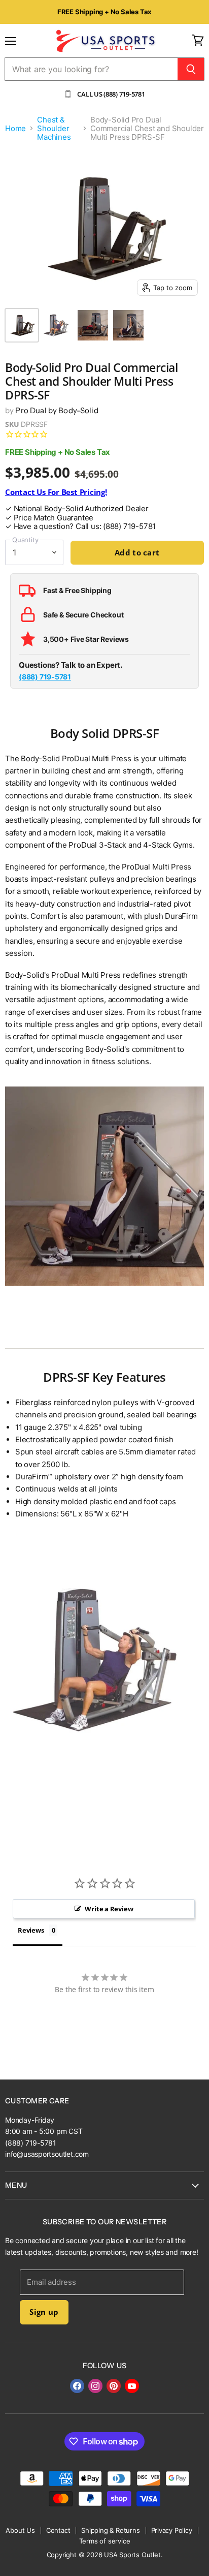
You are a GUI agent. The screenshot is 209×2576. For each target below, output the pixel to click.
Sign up (44, 2312)
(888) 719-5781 (45, 677)
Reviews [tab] (31, 1930)
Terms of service (105, 2541)
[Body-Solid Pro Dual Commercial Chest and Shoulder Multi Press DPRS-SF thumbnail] (22, 325)
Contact (58, 2530)
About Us (20, 2530)
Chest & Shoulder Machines (54, 129)
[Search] (191, 69)
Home (15, 128)
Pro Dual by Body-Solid (57, 410)
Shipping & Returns (110, 2530)
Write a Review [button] (109, 1909)
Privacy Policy (172, 2530)
